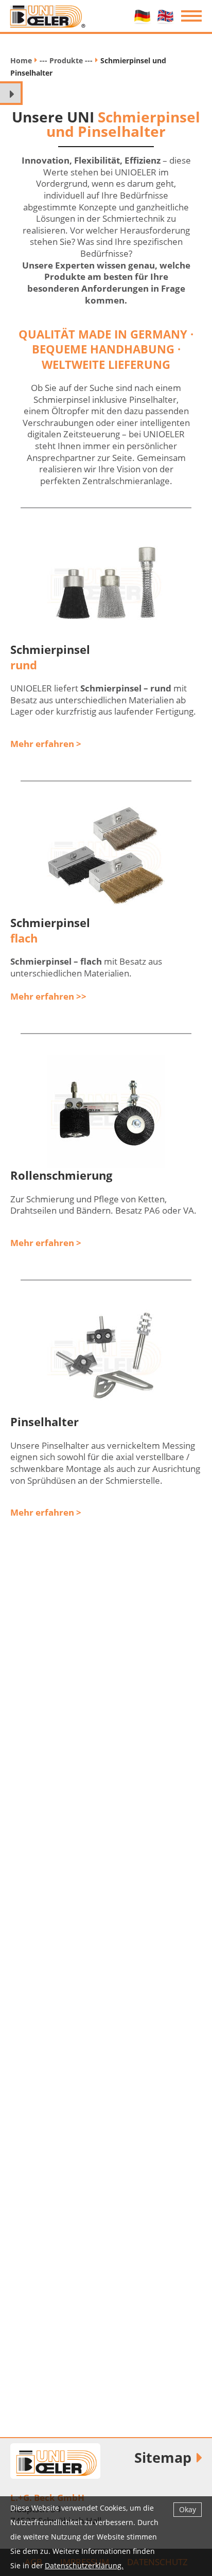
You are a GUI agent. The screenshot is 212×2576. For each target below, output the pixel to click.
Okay (188, 2509)
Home (21, 60)
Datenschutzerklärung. (84, 2565)
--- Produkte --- (66, 60)
